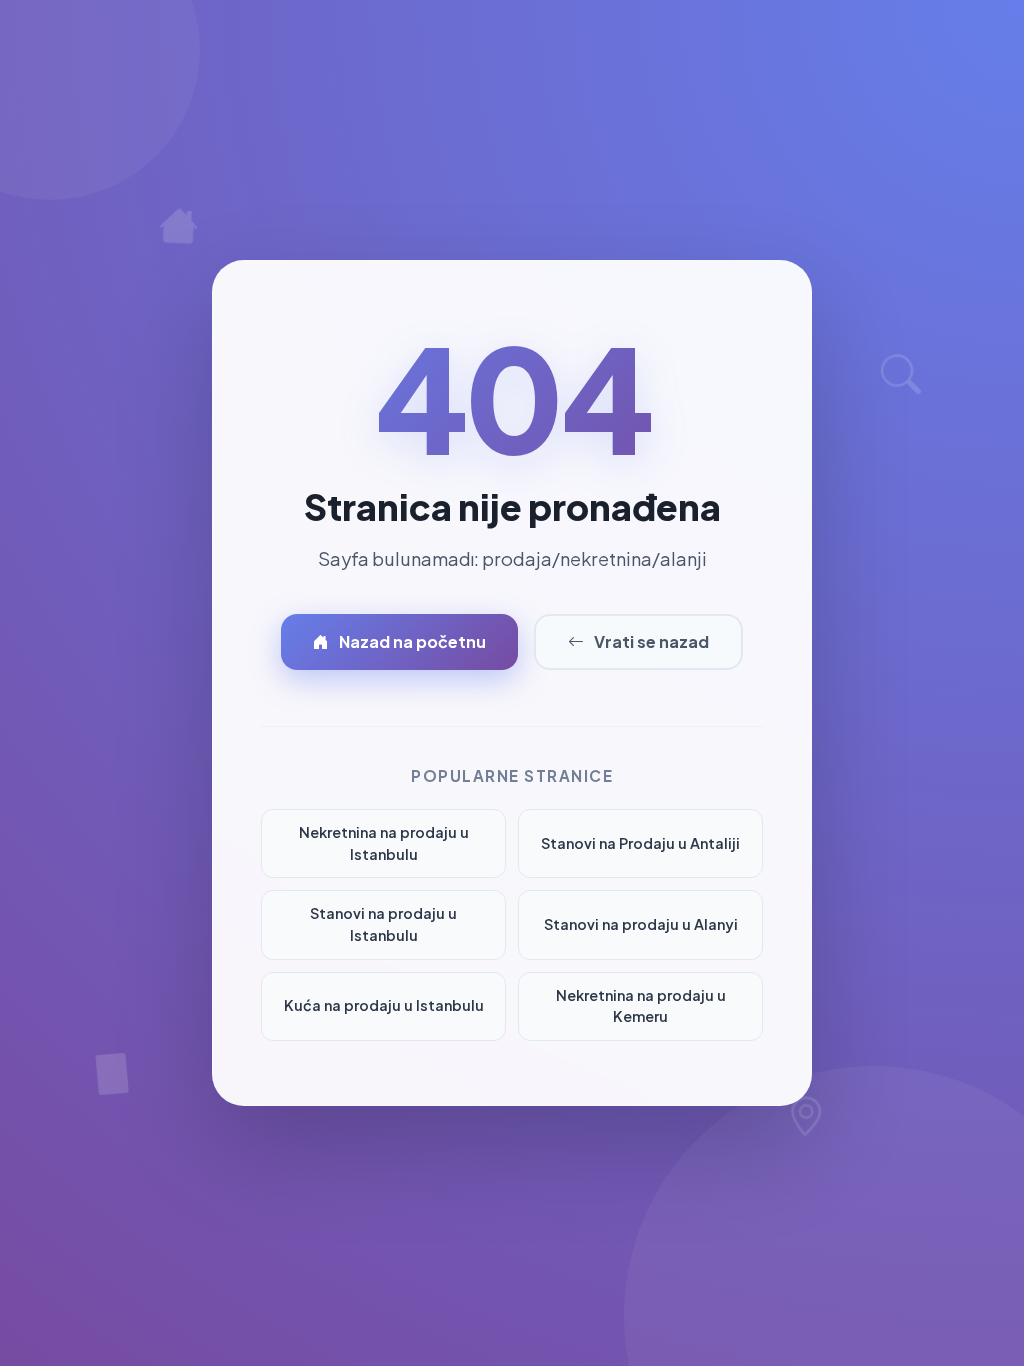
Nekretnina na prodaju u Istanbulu (384, 843)
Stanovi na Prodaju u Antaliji (640, 843)
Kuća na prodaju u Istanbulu (384, 1005)
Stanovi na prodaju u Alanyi (641, 924)
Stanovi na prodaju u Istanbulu (383, 924)
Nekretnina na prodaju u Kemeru (641, 1006)
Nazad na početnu (412, 641)
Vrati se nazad (651, 641)
